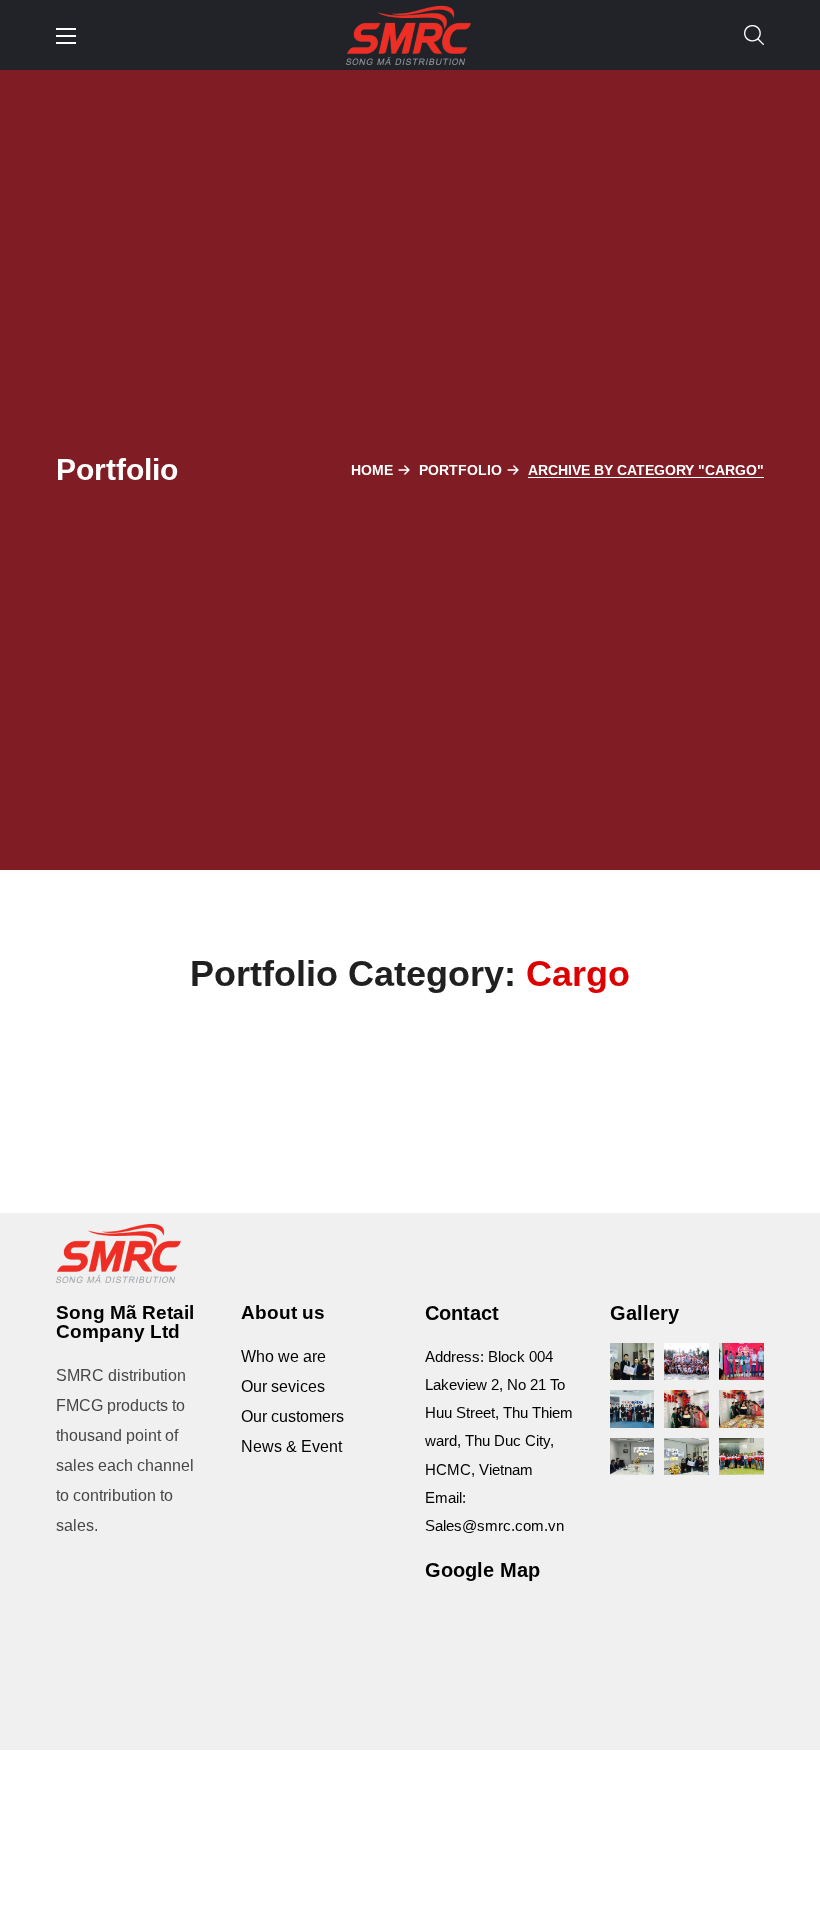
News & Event (291, 1446)
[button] (754, 35)
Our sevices (283, 1386)
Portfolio (460, 470)
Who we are (283, 1356)
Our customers (292, 1416)
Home (372, 470)
